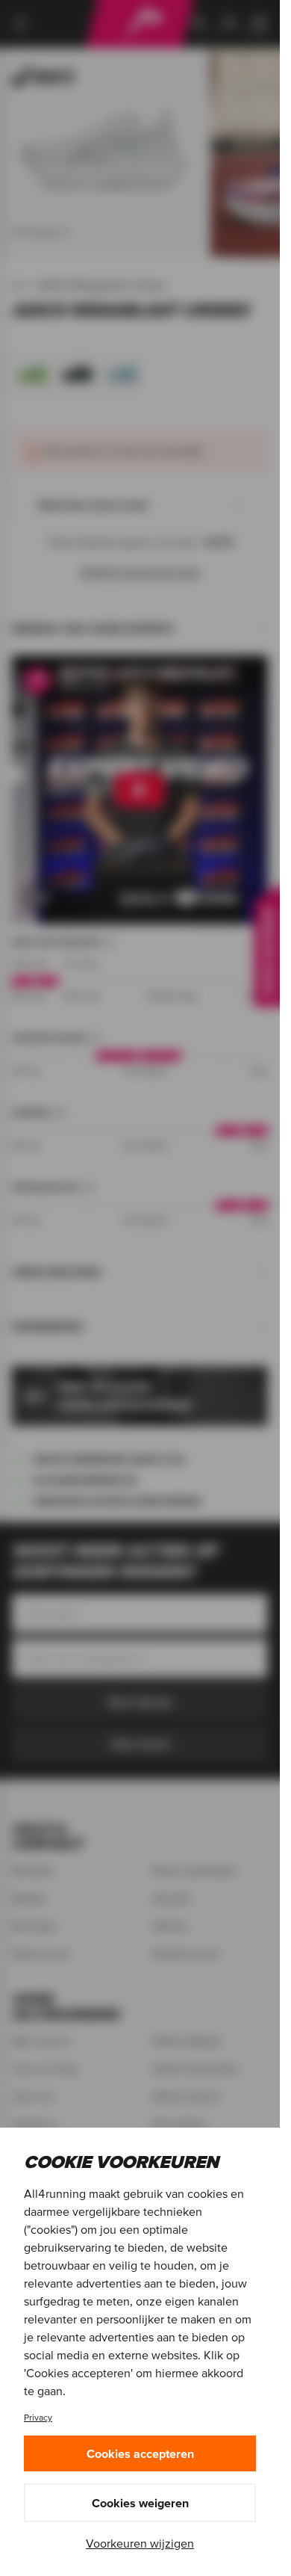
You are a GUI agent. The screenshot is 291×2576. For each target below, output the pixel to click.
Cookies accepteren (140, 2453)
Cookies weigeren (140, 2503)
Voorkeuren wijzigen (140, 2543)
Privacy (38, 2417)
